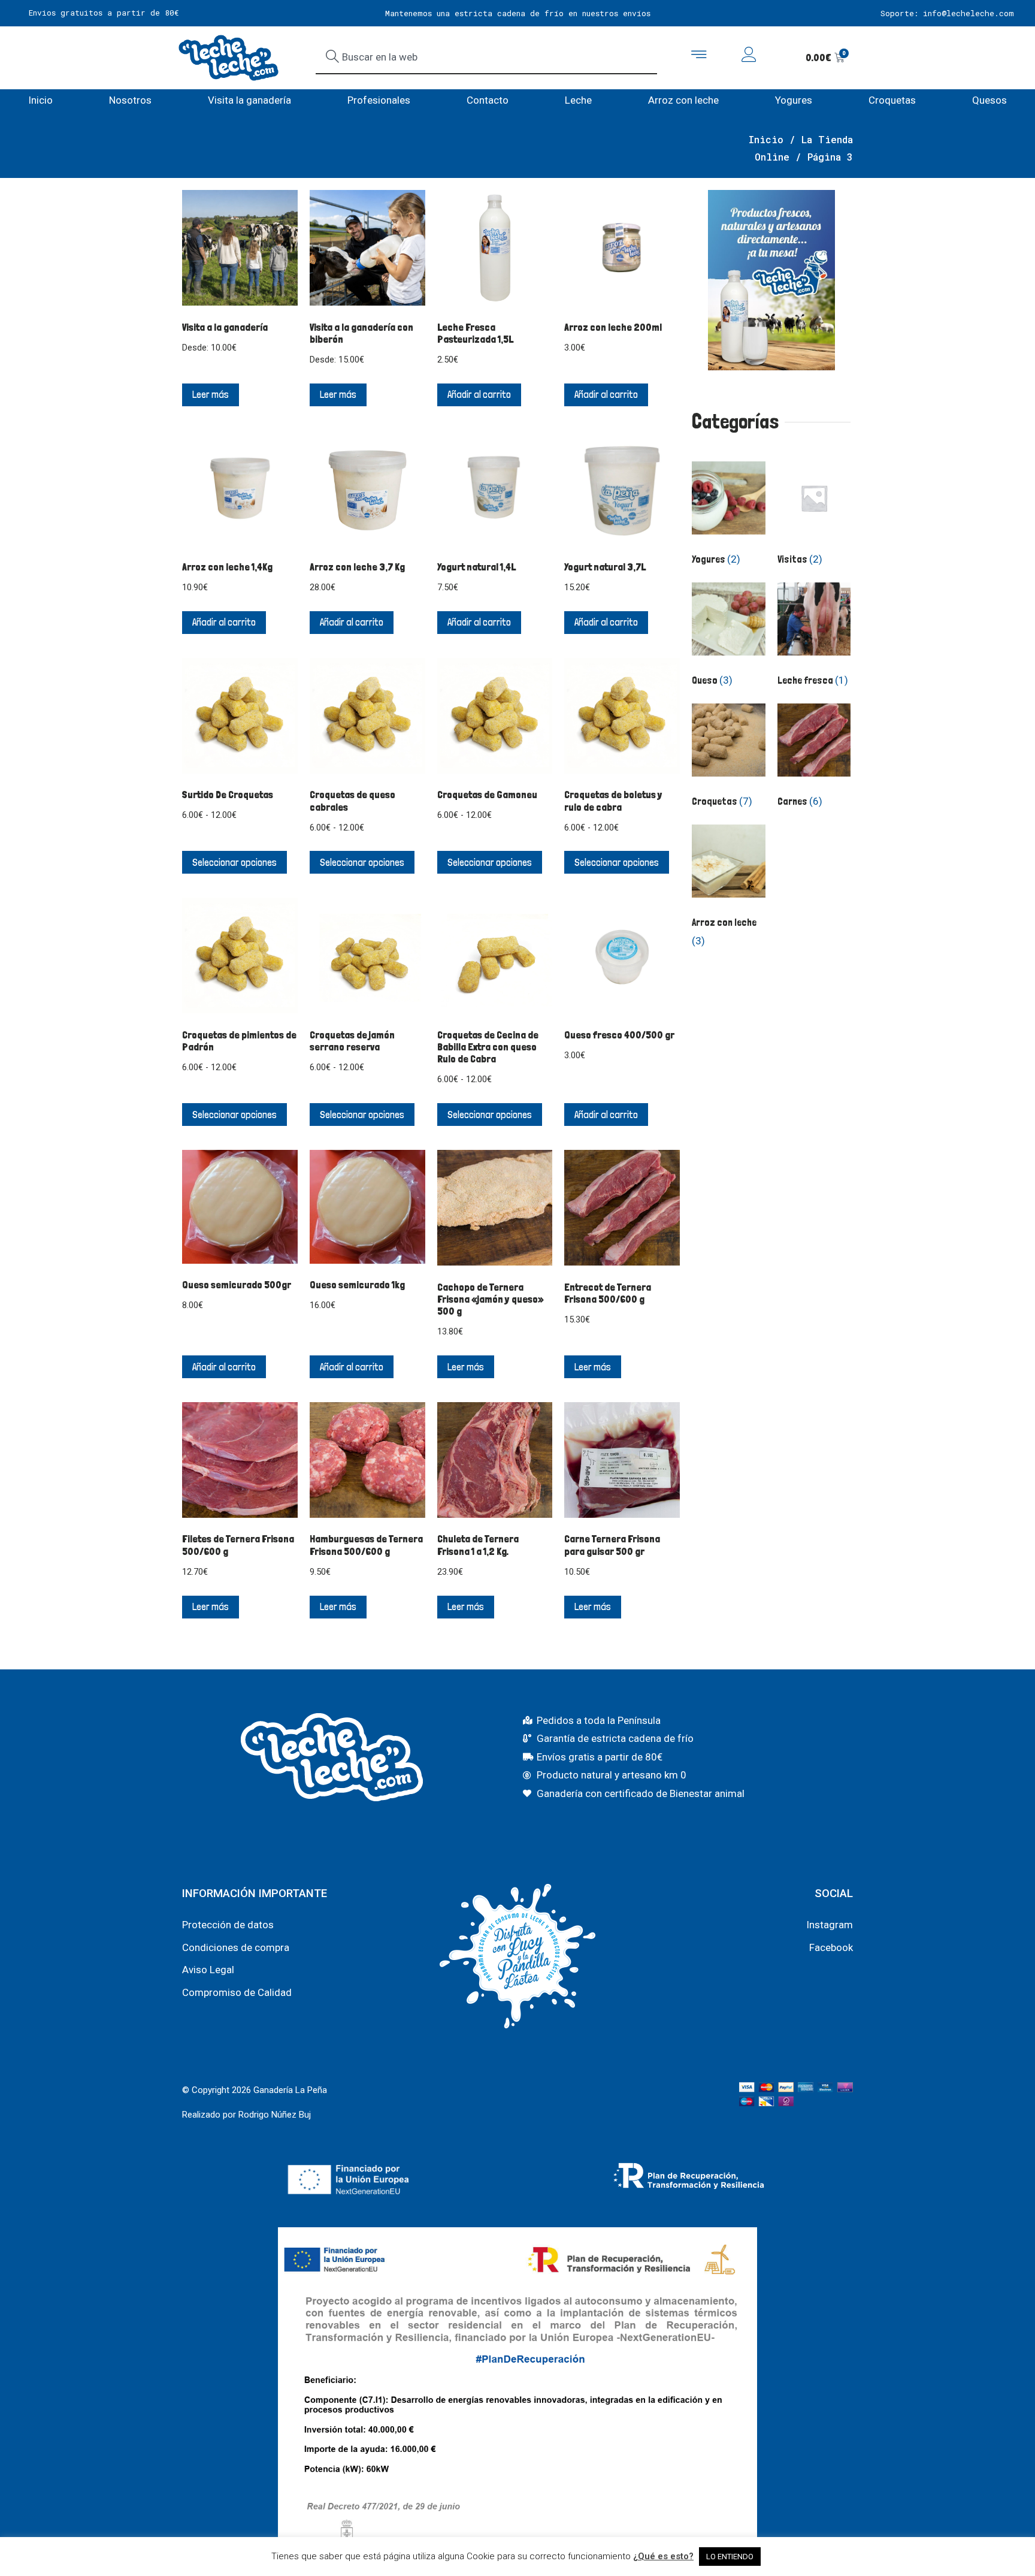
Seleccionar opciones (234, 862)
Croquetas (892, 100)
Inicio (40, 100)
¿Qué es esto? (663, 2556)
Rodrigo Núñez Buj (275, 2115)
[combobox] (486, 58)
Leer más (211, 394)
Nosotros (130, 100)
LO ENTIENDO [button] (730, 2557)
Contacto (488, 100)
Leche (578, 100)
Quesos (989, 100)
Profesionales (379, 100)
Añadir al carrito (479, 394)
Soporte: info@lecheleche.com (947, 13)
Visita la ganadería (249, 100)
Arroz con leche (683, 100)
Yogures (794, 100)
